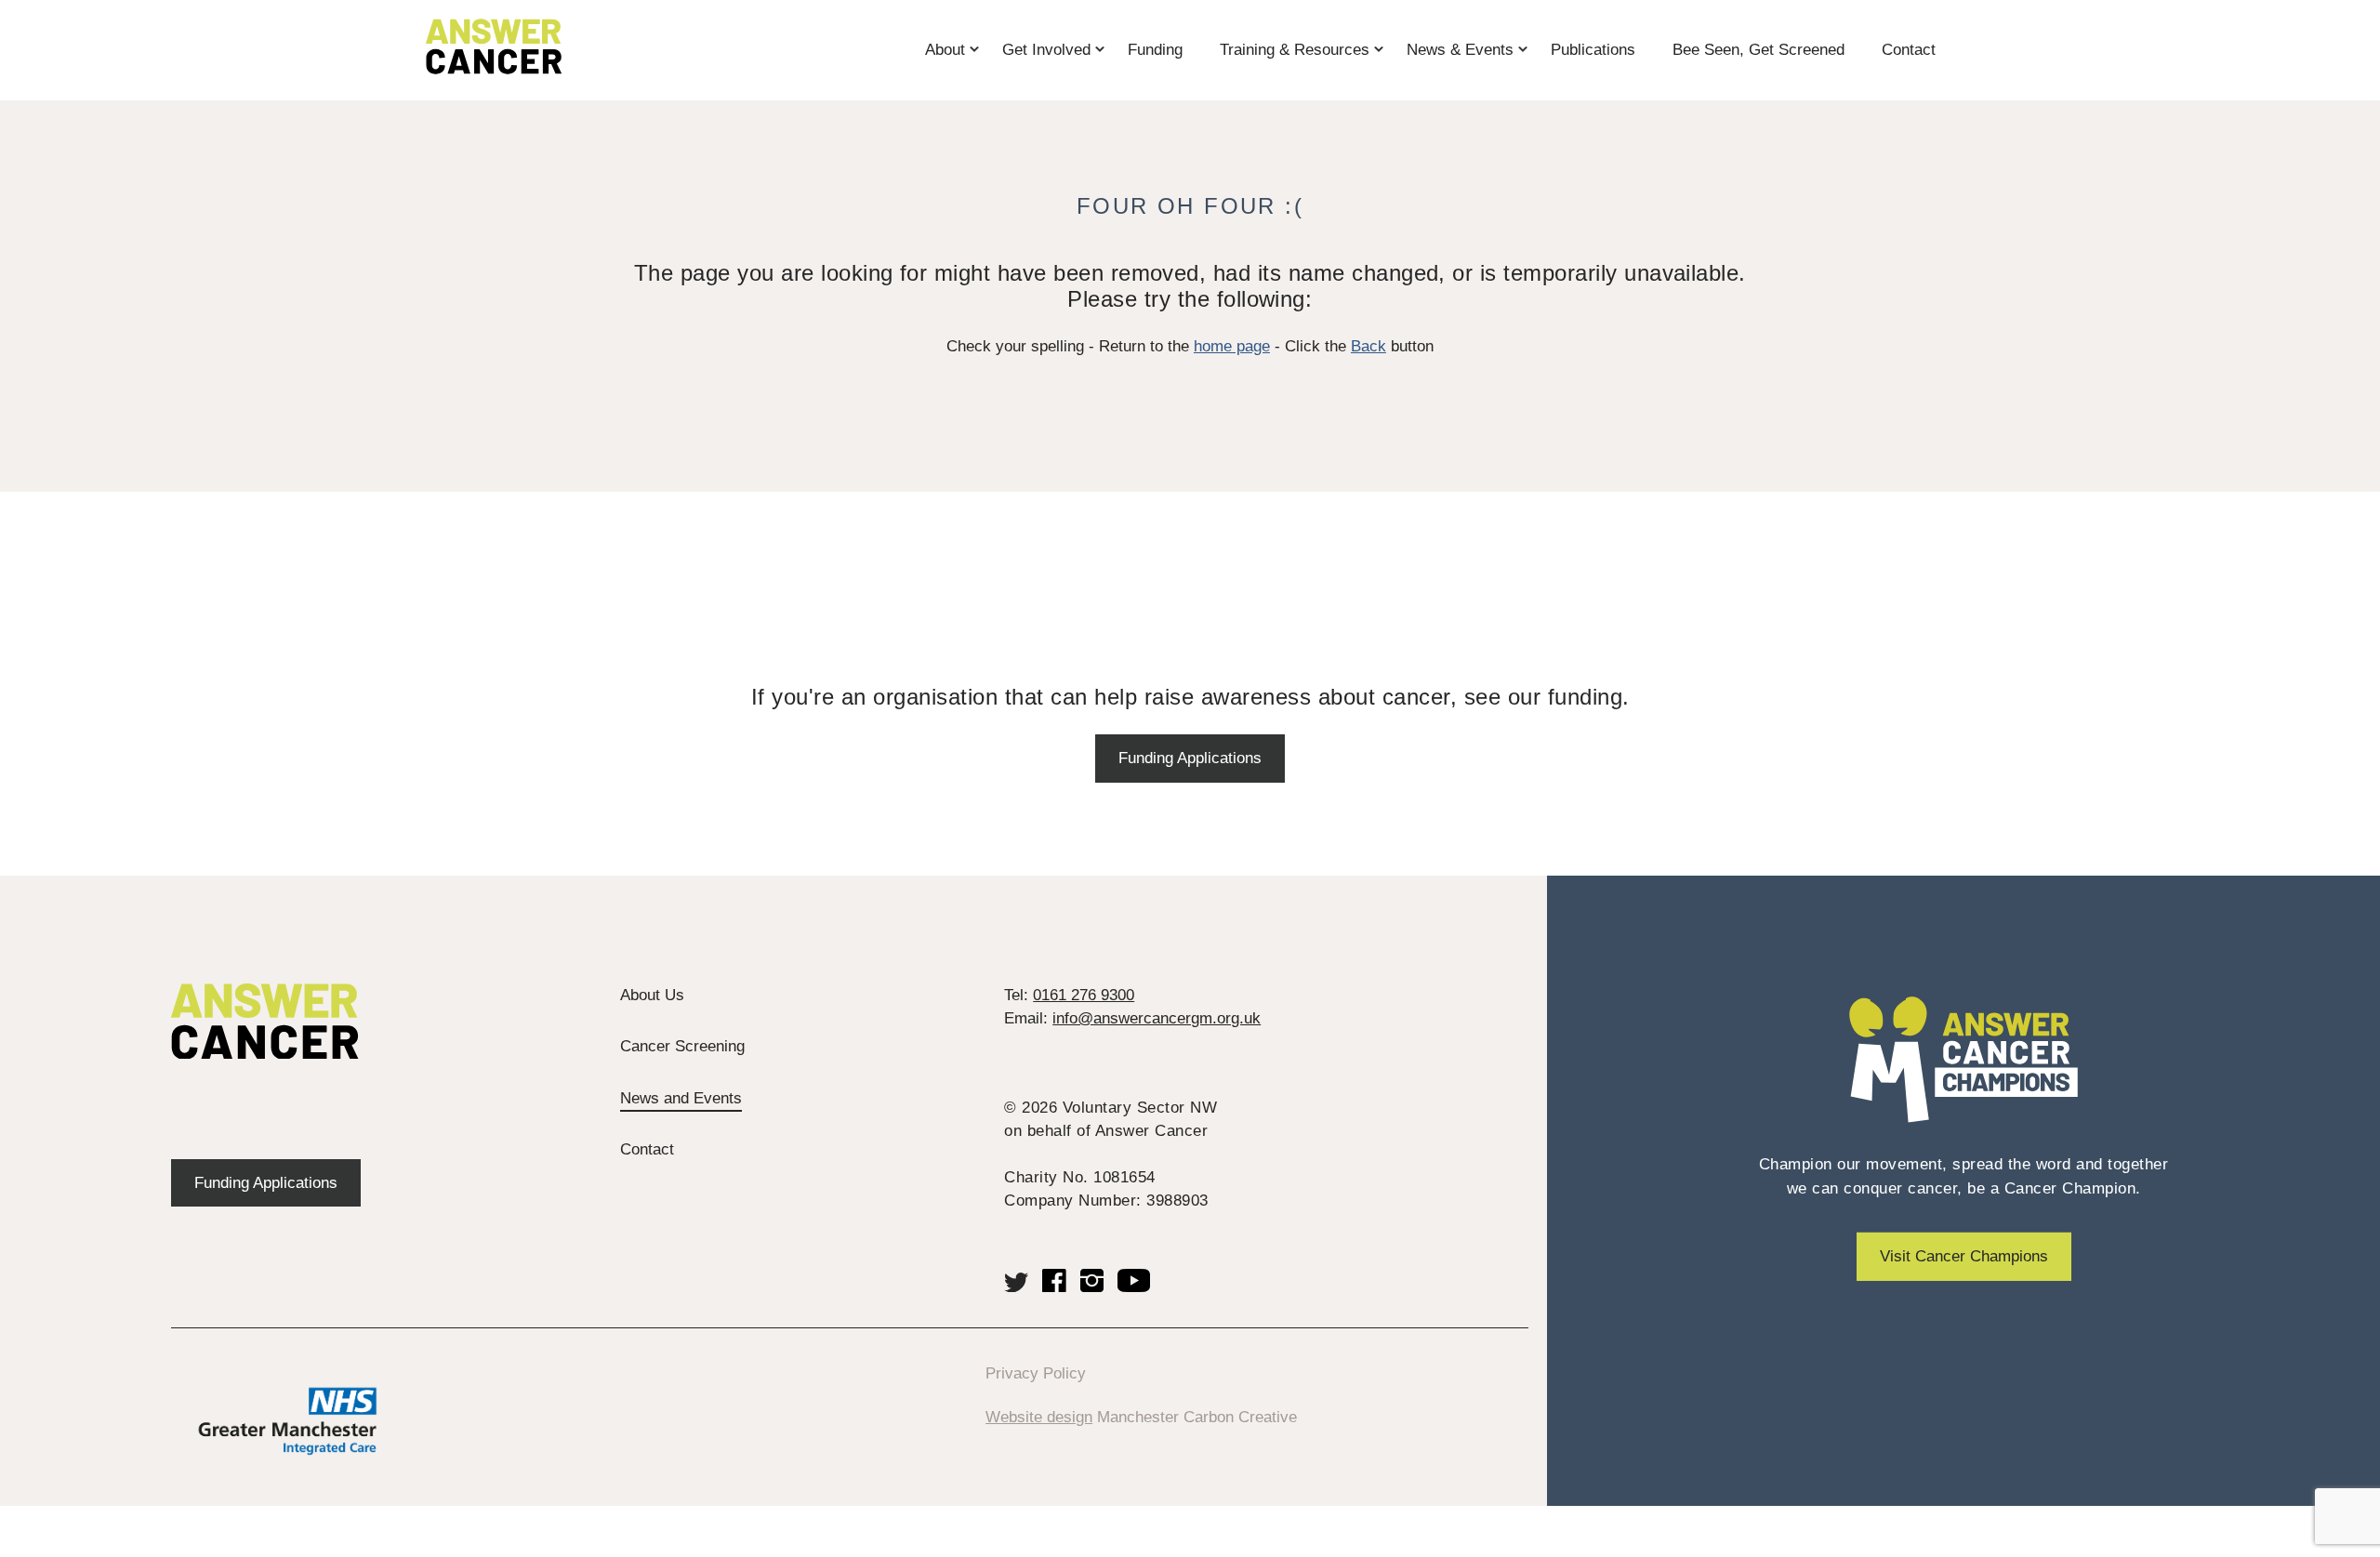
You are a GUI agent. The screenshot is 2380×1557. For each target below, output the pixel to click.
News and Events (681, 1098)
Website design (1039, 1417)
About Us (652, 995)
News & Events (1460, 50)
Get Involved (1046, 50)
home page (1232, 346)
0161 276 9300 (1084, 995)
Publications (1593, 50)
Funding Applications (1190, 758)
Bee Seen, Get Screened (1759, 50)
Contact (1909, 50)
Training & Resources (1295, 50)
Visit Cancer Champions (1964, 1256)
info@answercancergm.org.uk (1157, 1018)
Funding (1155, 50)
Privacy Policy (1036, 1373)
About (945, 50)
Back (1368, 346)
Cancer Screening (682, 1046)
